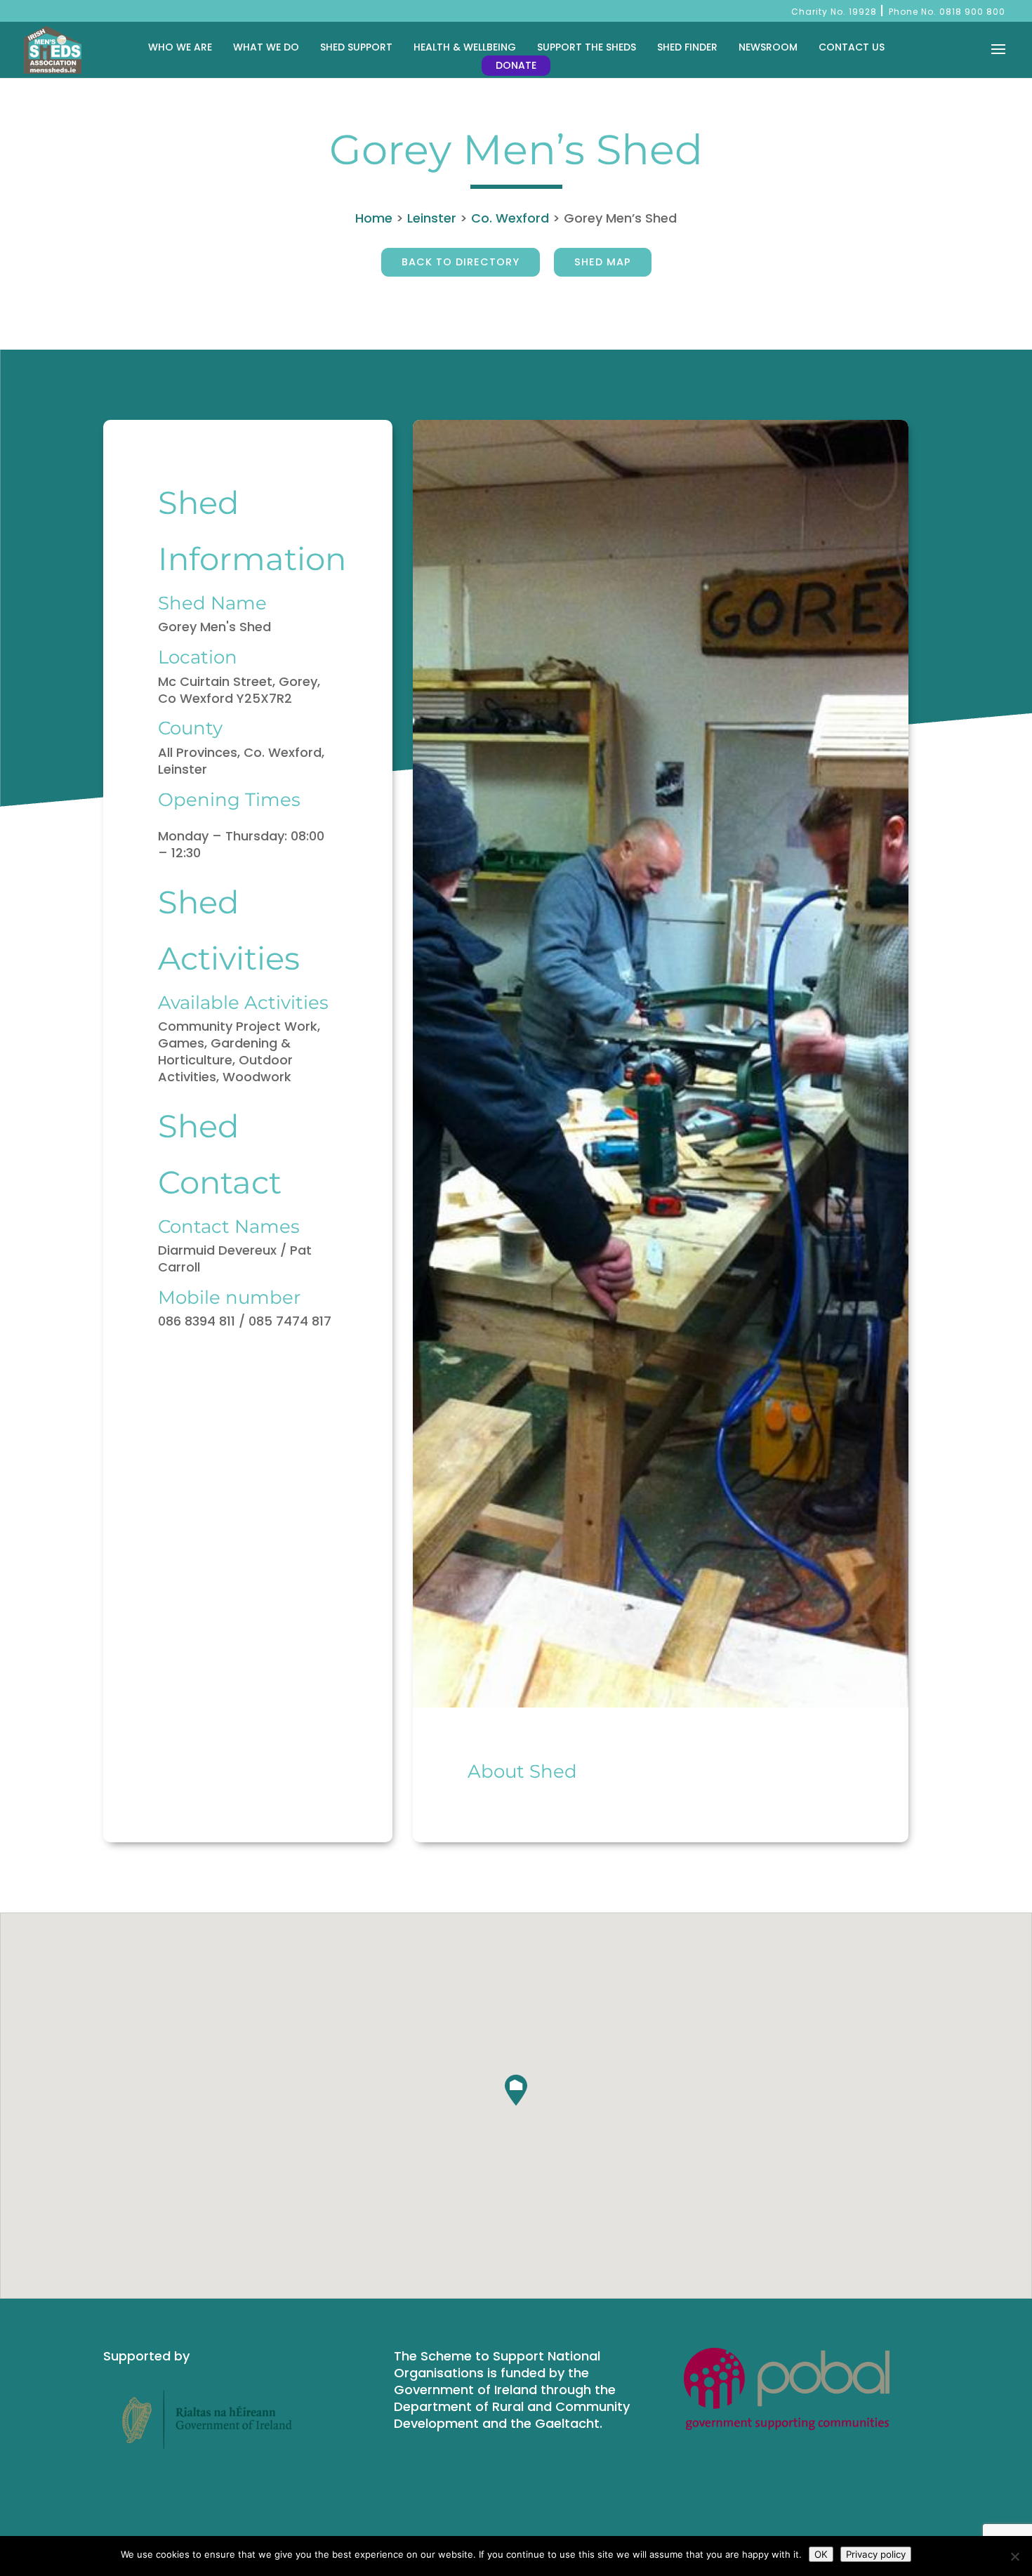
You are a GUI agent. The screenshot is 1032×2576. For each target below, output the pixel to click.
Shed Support (356, 47)
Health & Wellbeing (465, 47)
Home (374, 218)
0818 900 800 (972, 12)
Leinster (432, 218)
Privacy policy (876, 2554)
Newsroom (768, 47)
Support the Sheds (587, 47)
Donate (516, 65)
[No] (1014, 2556)
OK (821, 2554)
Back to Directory (461, 262)
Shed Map (603, 262)
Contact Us (852, 47)
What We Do (266, 47)
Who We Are (180, 47)
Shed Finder (687, 47)
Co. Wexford (510, 218)
